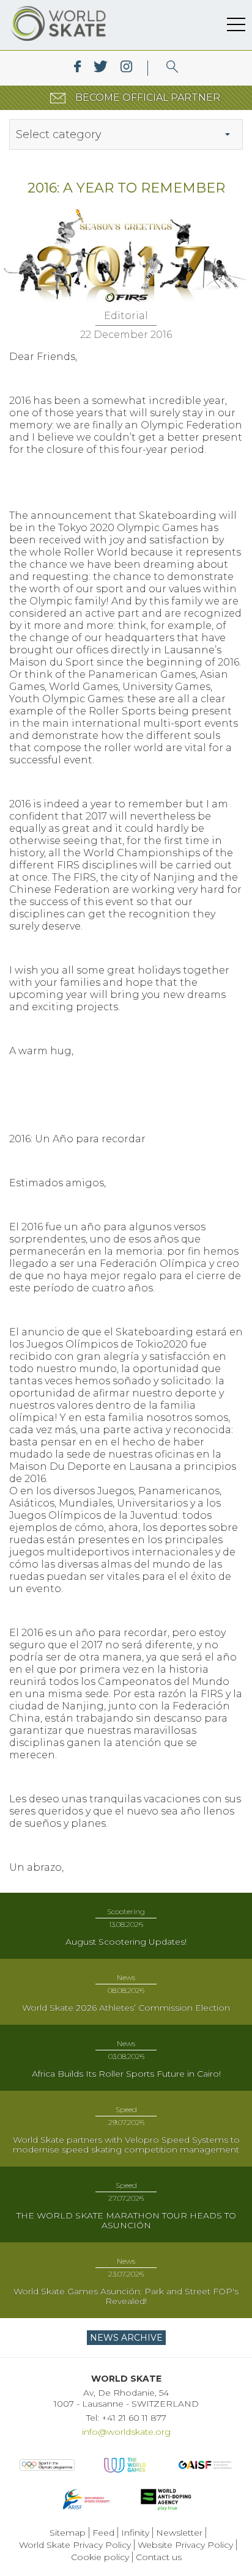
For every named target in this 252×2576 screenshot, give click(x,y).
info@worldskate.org (126, 2432)
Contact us (159, 2557)
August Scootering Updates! (126, 1942)
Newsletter (179, 2533)
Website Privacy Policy (185, 2545)
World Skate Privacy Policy (75, 2545)
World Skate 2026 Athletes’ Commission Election (126, 2008)
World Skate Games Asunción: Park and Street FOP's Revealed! (126, 2296)
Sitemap (68, 2533)
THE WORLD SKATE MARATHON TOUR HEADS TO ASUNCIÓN (126, 2220)
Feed (103, 2533)
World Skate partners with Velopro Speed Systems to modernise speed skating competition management (126, 2145)
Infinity (135, 2533)
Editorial (126, 316)
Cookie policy (100, 2557)
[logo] (172, 68)
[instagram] (126, 68)
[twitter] (101, 68)
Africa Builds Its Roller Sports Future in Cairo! (126, 2074)
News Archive (126, 2338)
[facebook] (77, 68)
